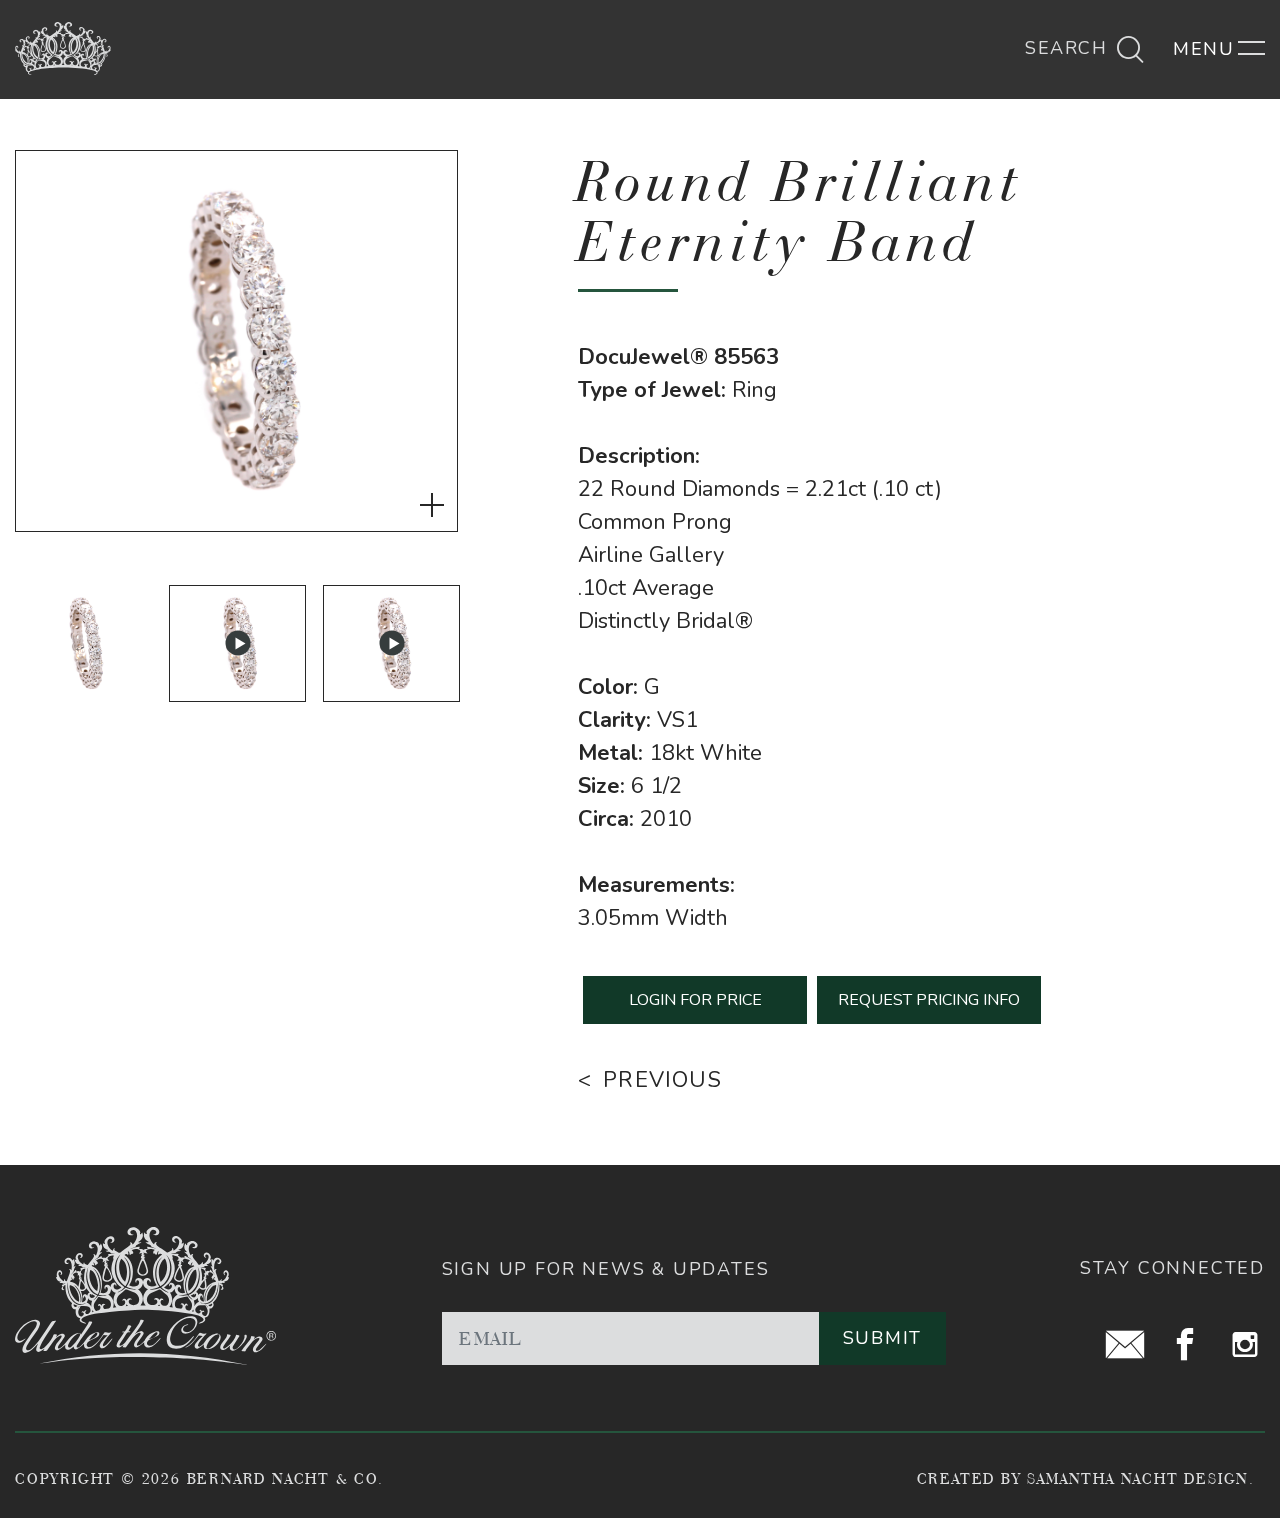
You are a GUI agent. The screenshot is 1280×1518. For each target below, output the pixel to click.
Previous (662, 1080)
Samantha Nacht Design (1138, 1478)
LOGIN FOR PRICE (695, 1000)
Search (1069, 48)
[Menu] (1219, 49)
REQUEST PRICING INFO (929, 1000)
